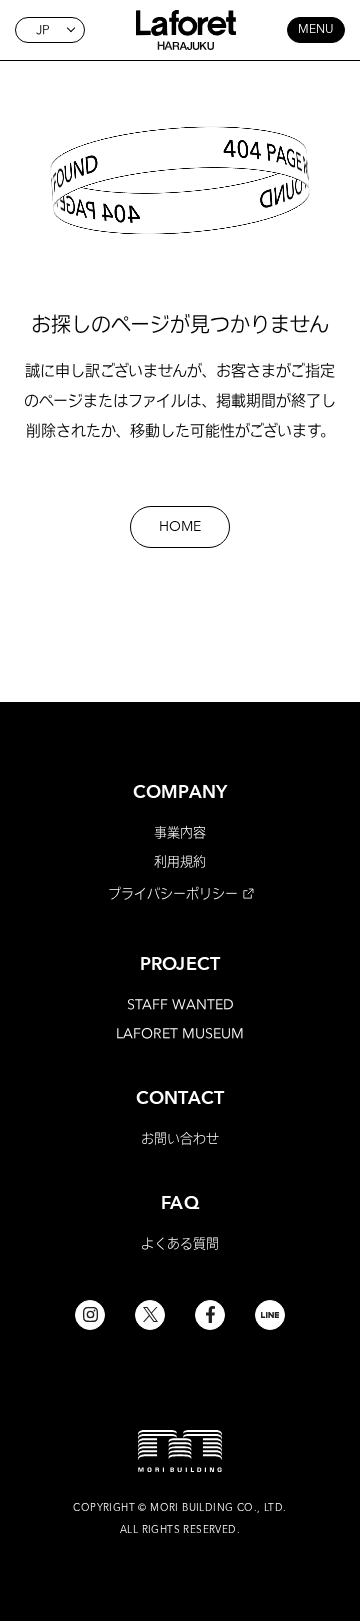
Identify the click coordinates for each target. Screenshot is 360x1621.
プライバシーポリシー (173, 893)
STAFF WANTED (180, 1004)
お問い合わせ (180, 1138)
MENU (316, 30)
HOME (180, 527)
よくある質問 (180, 1243)
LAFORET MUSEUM (180, 1033)
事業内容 (180, 832)
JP (43, 29)
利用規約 (180, 861)
